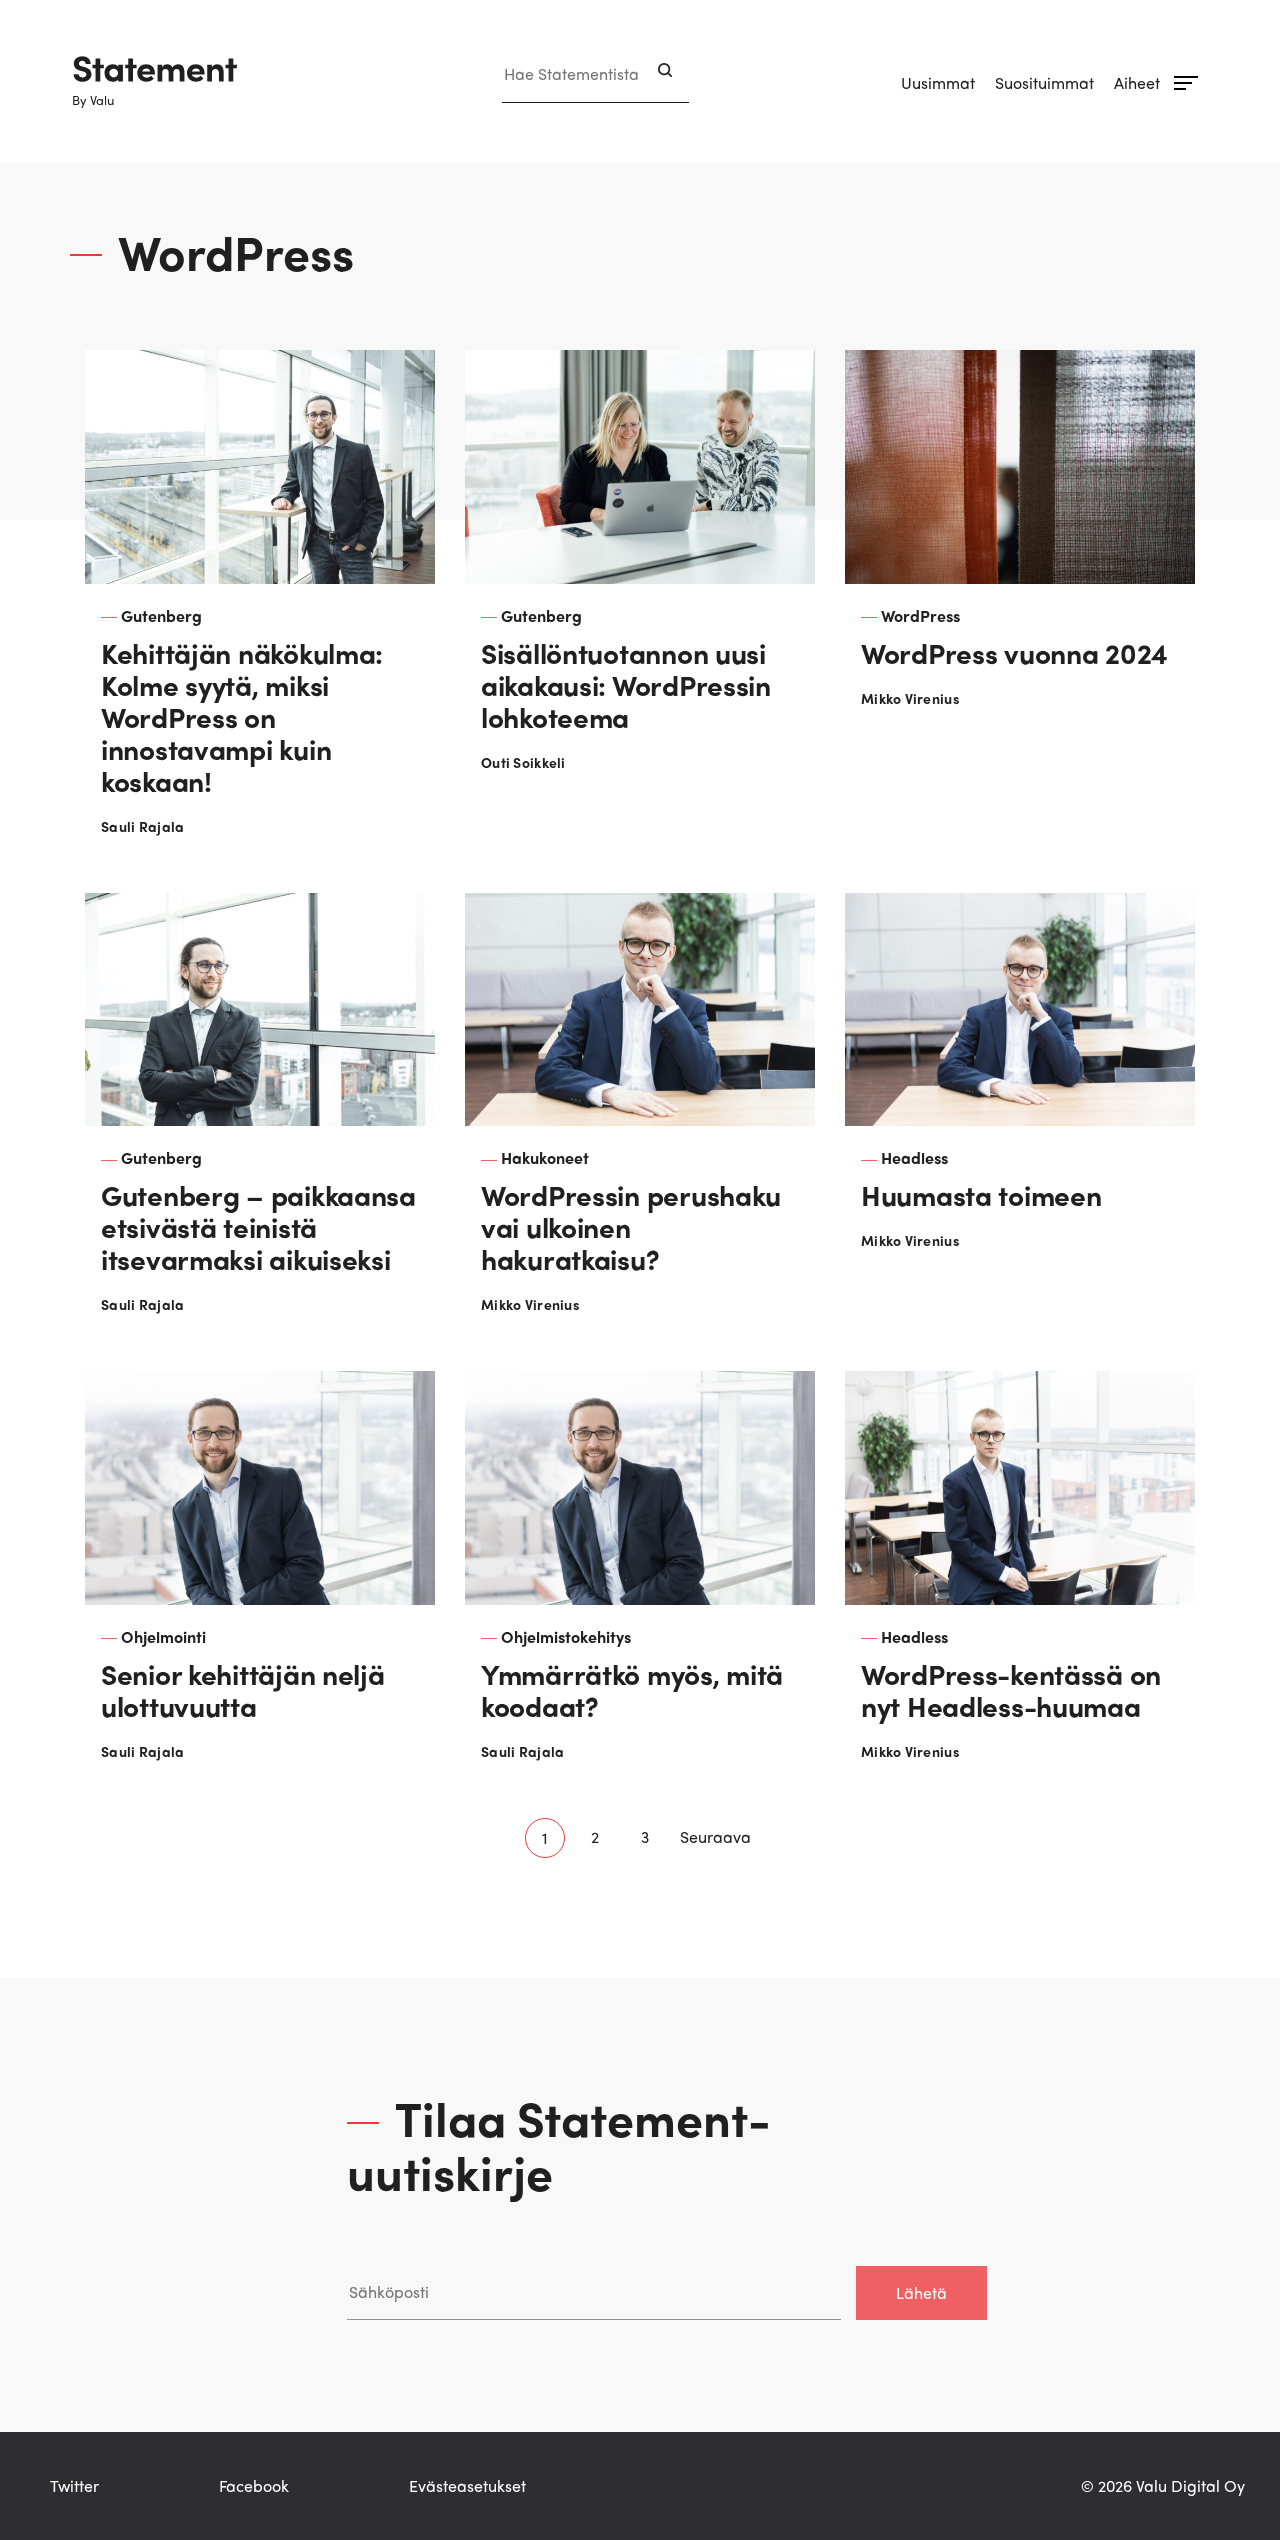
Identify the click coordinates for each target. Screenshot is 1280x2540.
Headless (914, 1157)
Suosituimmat (1044, 82)
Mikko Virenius (910, 698)
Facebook (254, 2485)
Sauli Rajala (142, 826)
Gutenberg (161, 615)
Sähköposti (387, 2245)
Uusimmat (938, 82)
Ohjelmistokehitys (566, 1636)
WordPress (920, 615)
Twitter (74, 2485)
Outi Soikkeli (523, 762)
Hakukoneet (545, 1157)
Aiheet (1137, 82)
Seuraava (715, 1836)
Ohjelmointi (163, 1636)
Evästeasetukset (467, 2485)
